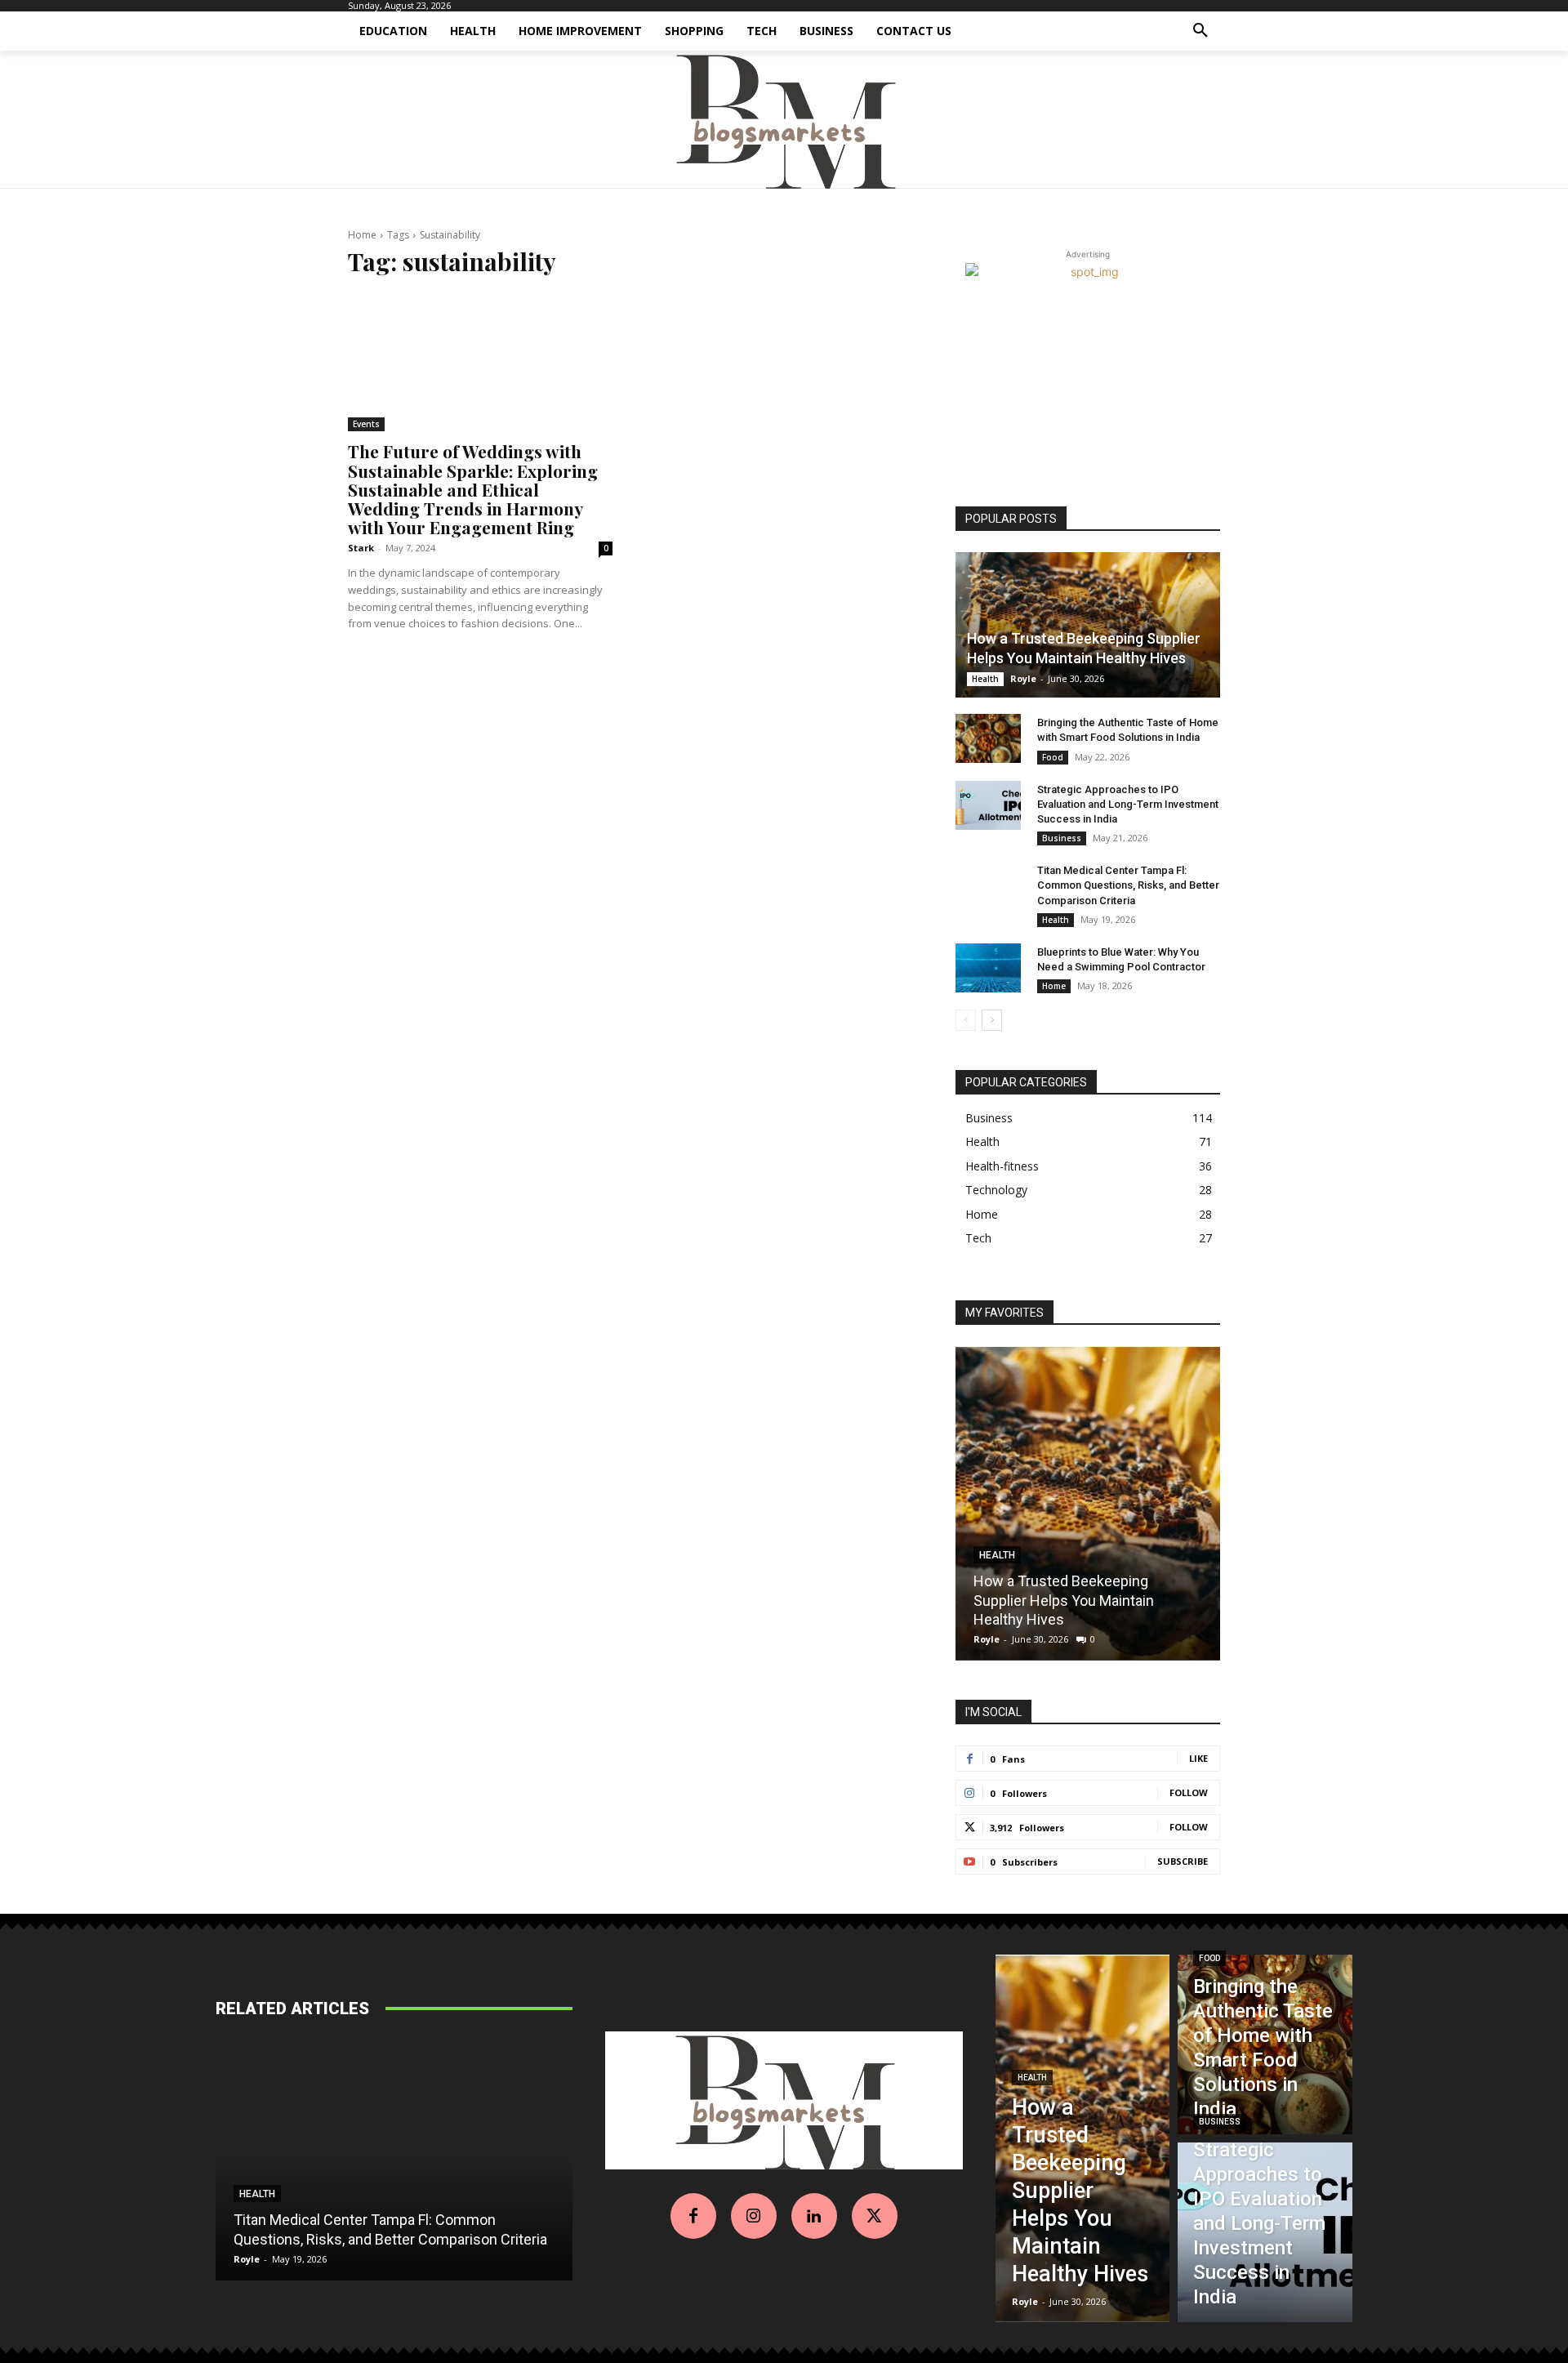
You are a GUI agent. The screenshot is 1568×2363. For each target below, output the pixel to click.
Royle (1023, 678)
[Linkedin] (814, 2216)
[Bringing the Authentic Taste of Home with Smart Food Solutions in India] (988, 738)
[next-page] (992, 1020)
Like (1198, 1758)
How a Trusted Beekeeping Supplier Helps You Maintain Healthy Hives (1064, 1600)
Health (985, 679)
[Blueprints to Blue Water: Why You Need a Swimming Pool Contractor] (988, 968)
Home (362, 235)
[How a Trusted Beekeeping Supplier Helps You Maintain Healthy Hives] (1088, 625)
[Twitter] (875, 2216)
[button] (1200, 31)
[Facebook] (693, 2216)
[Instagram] (754, 2216)
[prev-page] (966, 1020)
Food (1053, 757)
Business (1062, 838)
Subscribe (1183, 1861)
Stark (361, 548)
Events (366, 424)
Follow (1189, 1792)
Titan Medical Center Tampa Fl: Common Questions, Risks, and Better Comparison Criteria (1128, 885)
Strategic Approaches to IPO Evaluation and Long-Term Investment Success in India (1128, 804)
